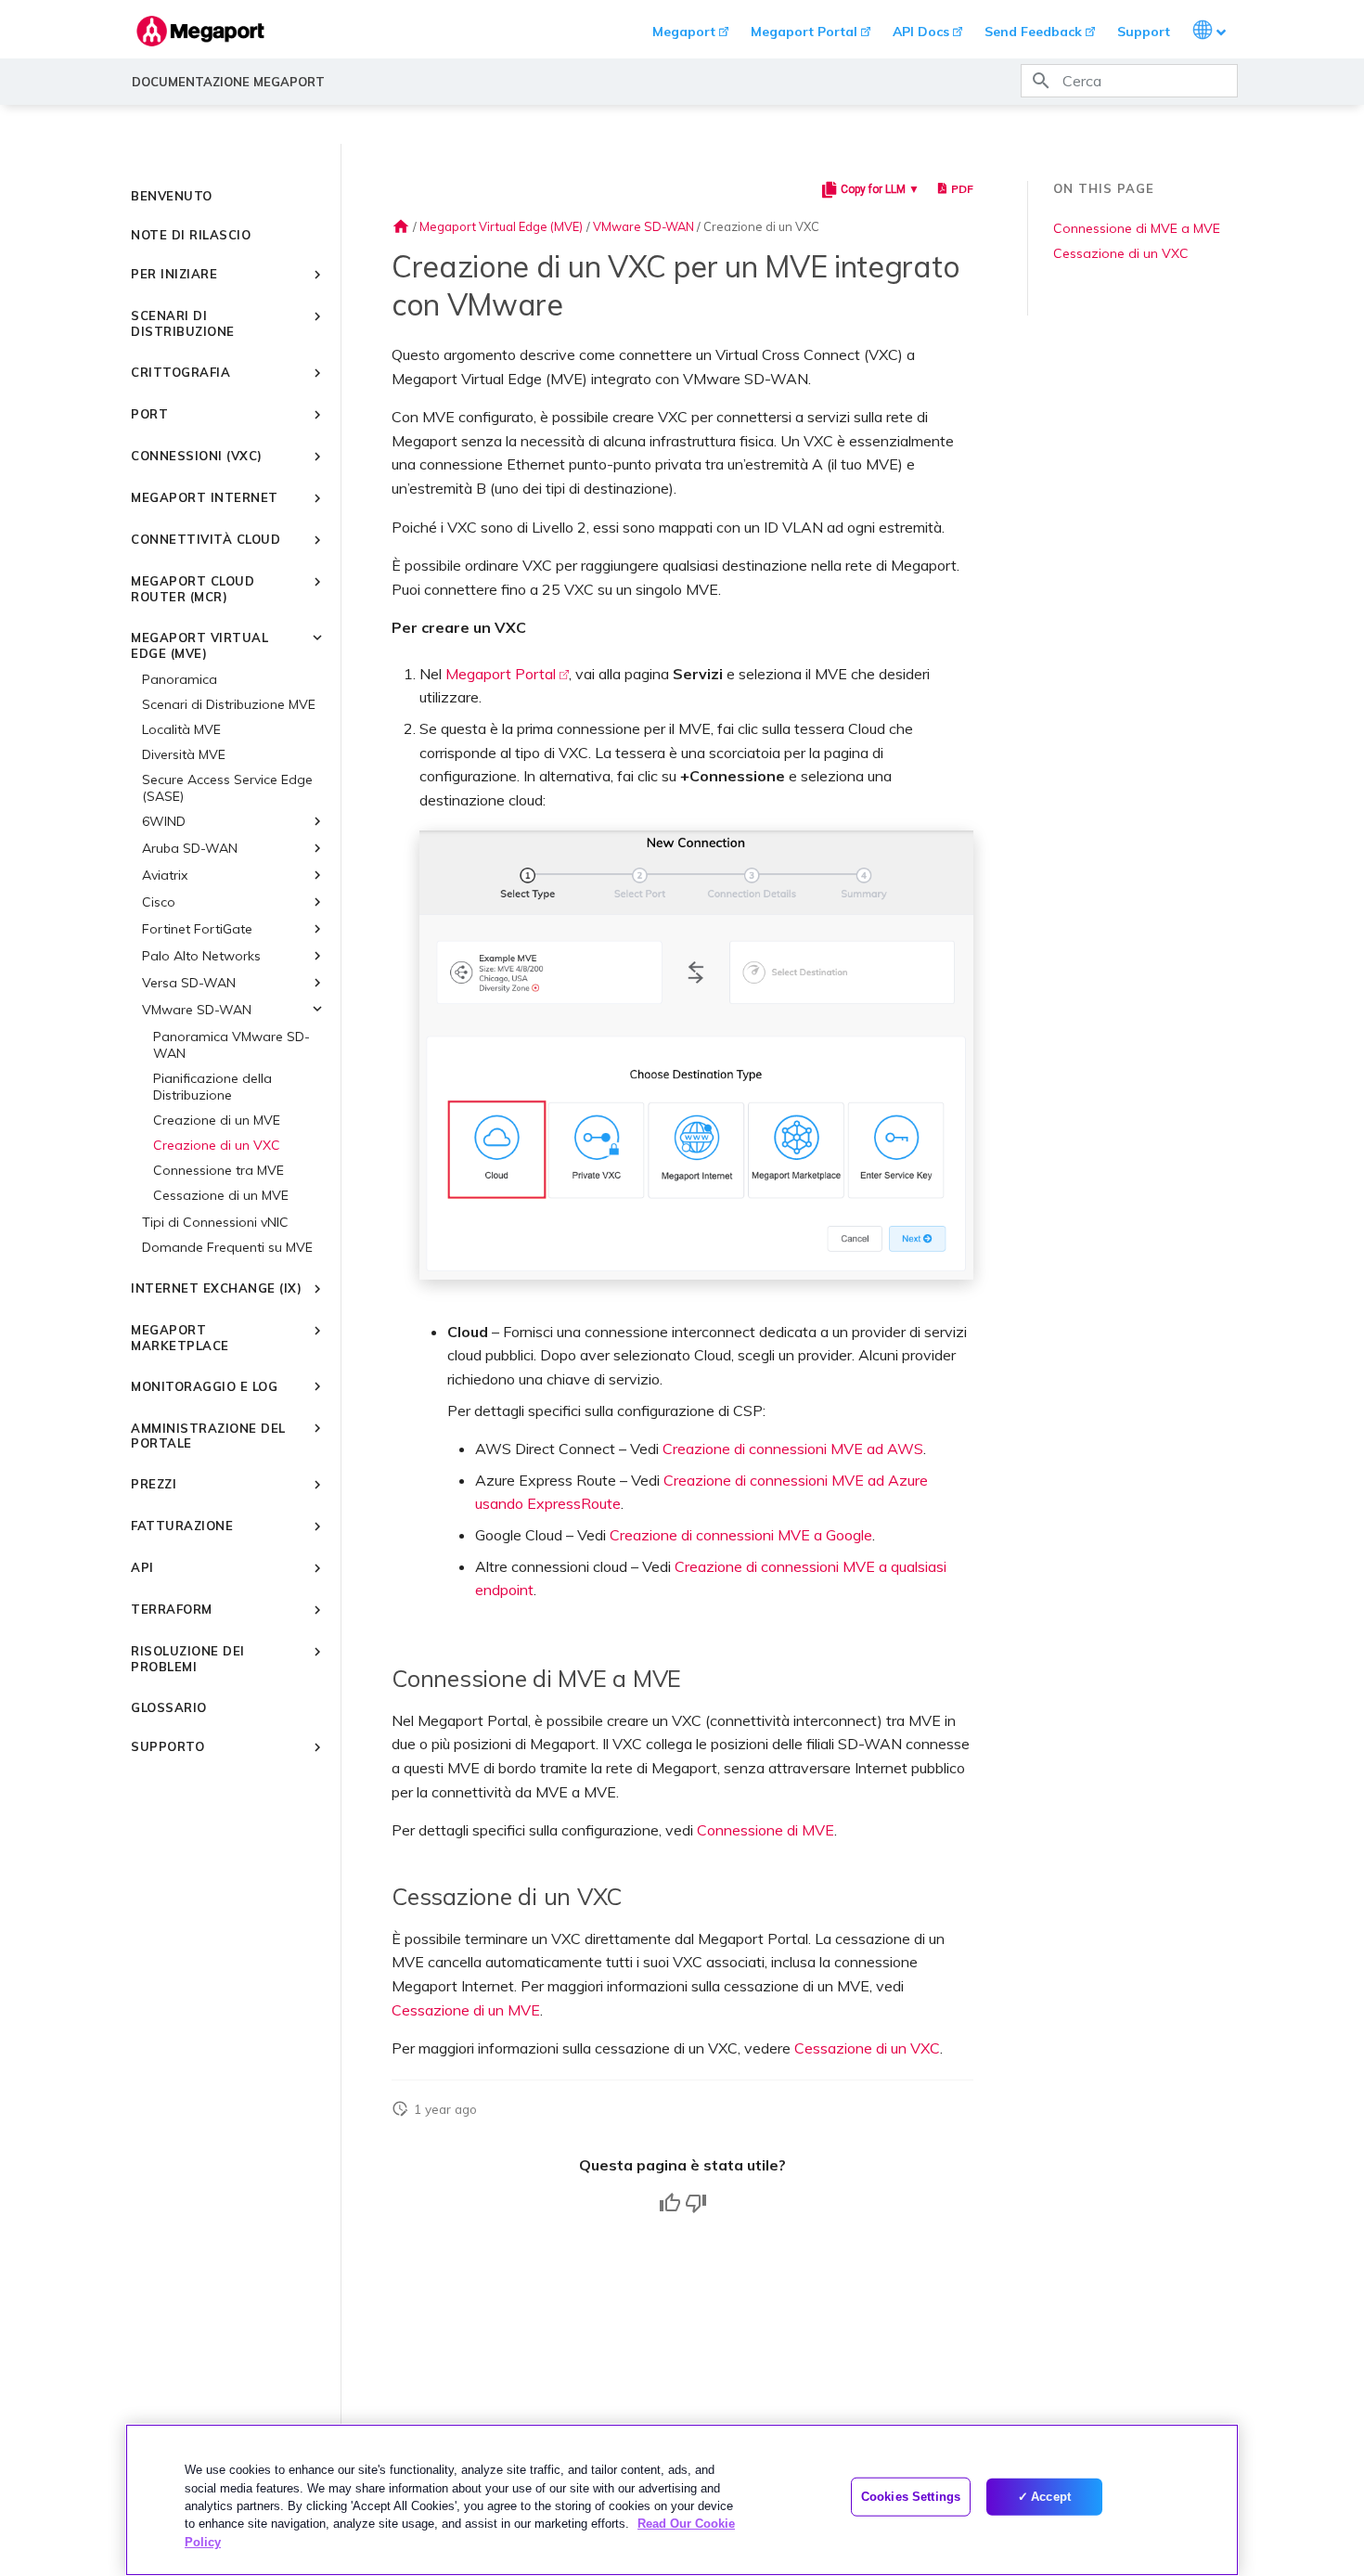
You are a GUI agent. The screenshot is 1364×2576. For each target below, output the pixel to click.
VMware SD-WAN (643, 226)
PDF (962, 189)
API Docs (921, 32)
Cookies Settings (911, 2497)
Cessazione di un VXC (867, 2048)
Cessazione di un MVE (466, 2010)
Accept (1051, 2497)
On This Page (1104, 188)
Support (1144, 32)
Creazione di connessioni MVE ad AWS (793, 1449)
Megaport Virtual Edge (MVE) (501, 226)
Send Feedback (1033, 32)
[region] (682, 2500)
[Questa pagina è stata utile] (670, 2203)
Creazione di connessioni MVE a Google (741, 1535)
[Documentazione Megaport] (200, 31)
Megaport (684, 32)
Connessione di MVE (766, 1830)
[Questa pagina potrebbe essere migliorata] (696, 2203)
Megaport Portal (804, 32)
